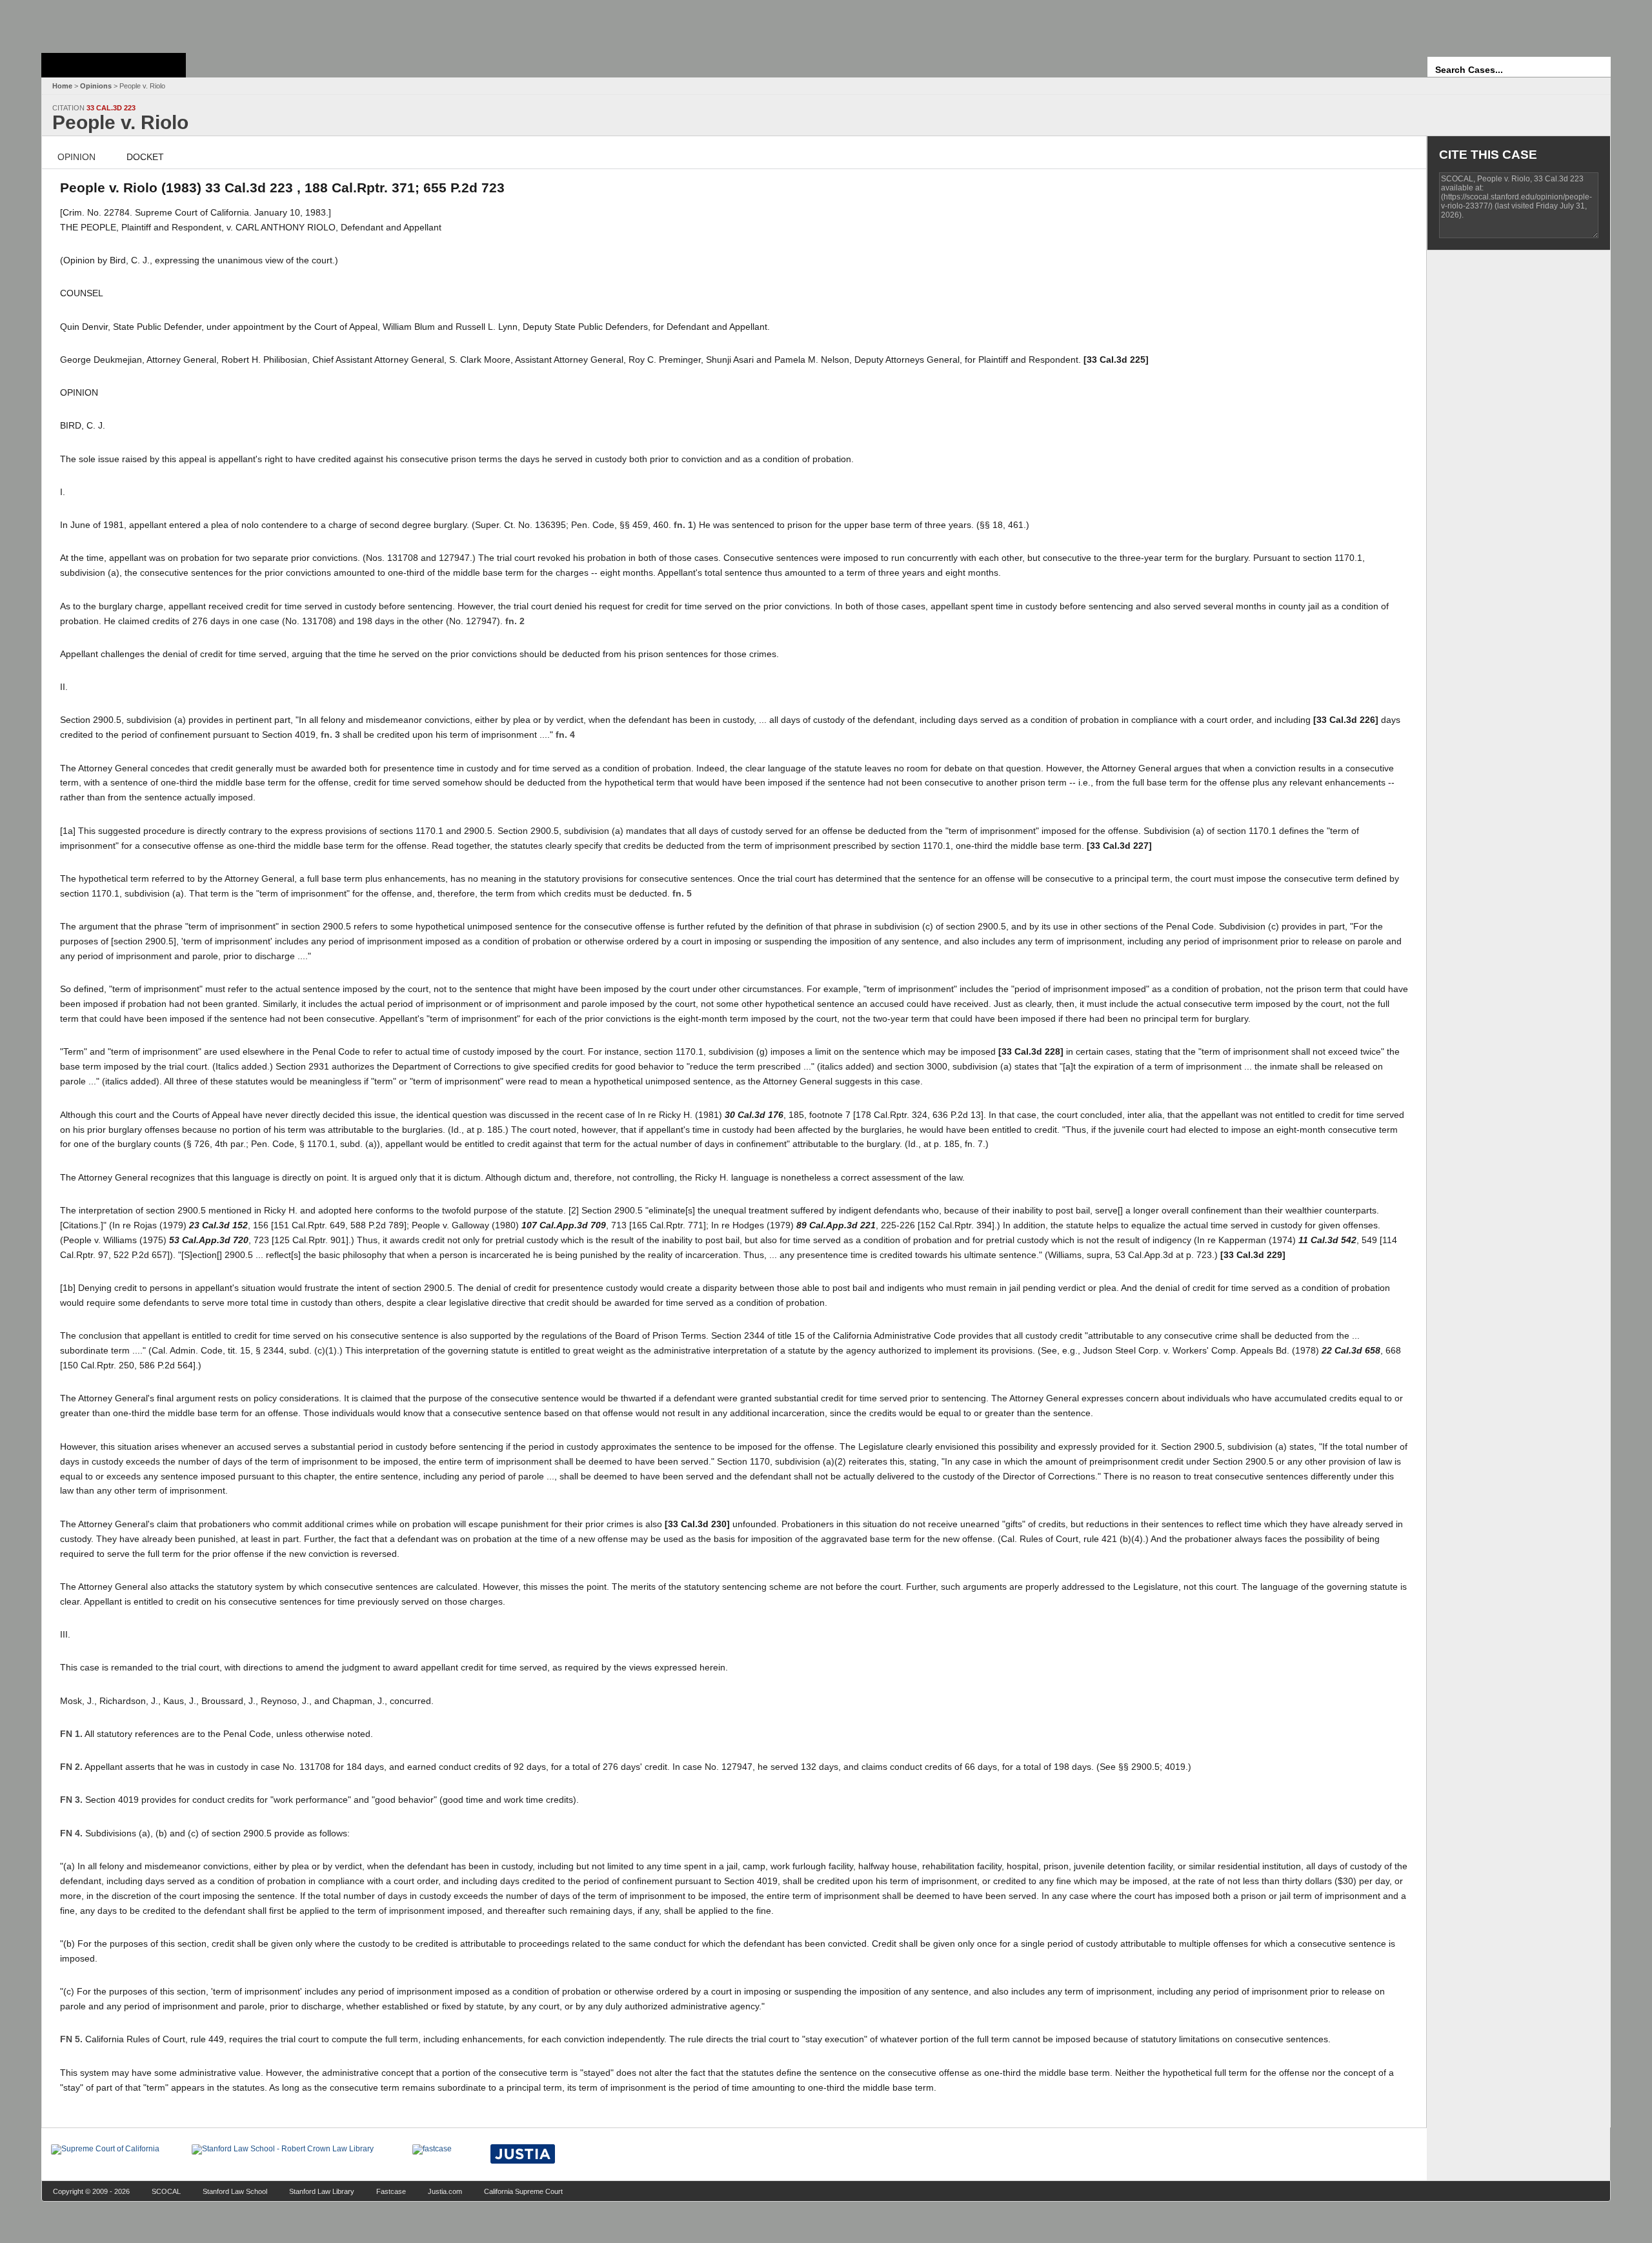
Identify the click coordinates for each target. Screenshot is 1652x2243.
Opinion (76, 157)
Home (62, 86)
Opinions (96, 86)
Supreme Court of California (114, 65)
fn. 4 (565, 735)
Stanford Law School (235, 2191)
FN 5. (71, 2039)
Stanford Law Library (322, 2191)
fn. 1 (683, 525)
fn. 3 (330, 735)
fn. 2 (515, 621)
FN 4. (71, 1833)
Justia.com (445, 2191)
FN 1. (71, 1734)
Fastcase (391, 2191)
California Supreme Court (523, 2191)
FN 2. (71, 1767)
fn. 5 (682, 893)
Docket (145, 157)
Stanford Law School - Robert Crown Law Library (111, 23)
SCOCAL (166, 2191)
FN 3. (71, 1800)
